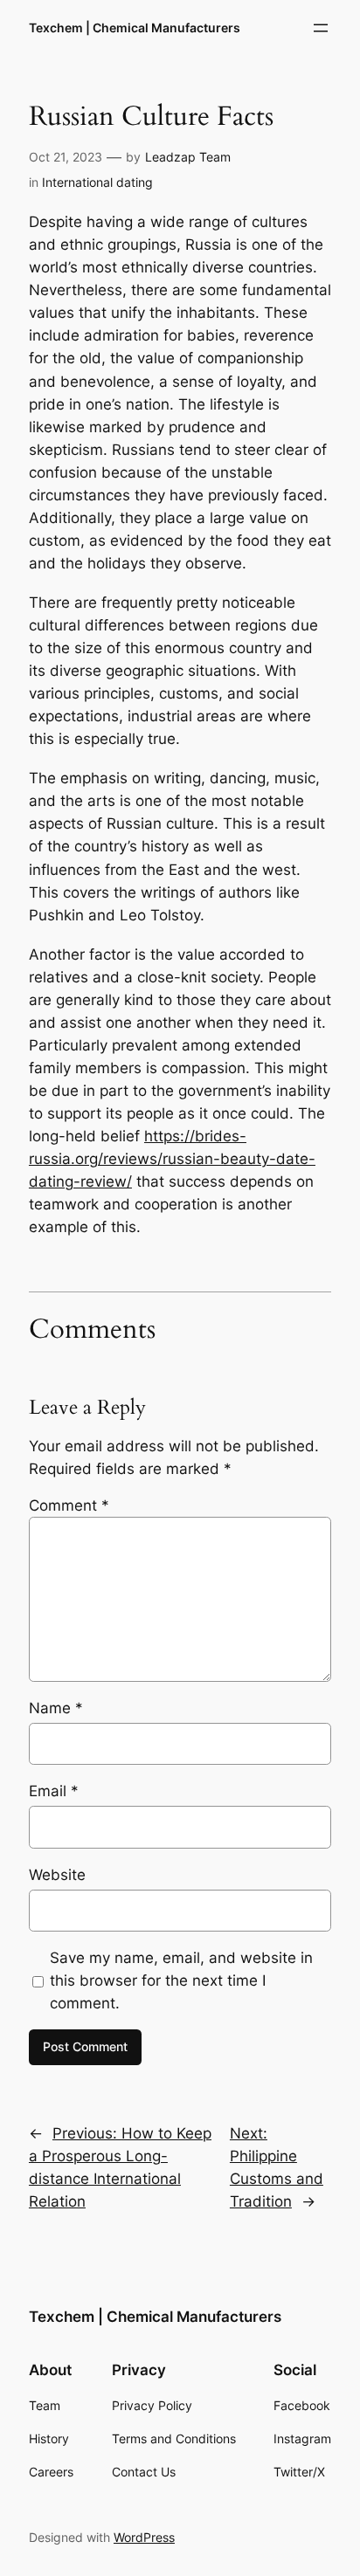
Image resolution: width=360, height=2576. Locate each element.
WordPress (144, 2537)
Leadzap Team (188, 157)
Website (57, 1875)
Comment (69, 1505)
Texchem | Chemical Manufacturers (135, 28)
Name (56, 1708)
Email (54, 1791)
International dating (97, 182)
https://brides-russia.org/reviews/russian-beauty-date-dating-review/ (172, 1159)
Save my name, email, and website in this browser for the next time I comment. (181, 1980)
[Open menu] (321, 28)
